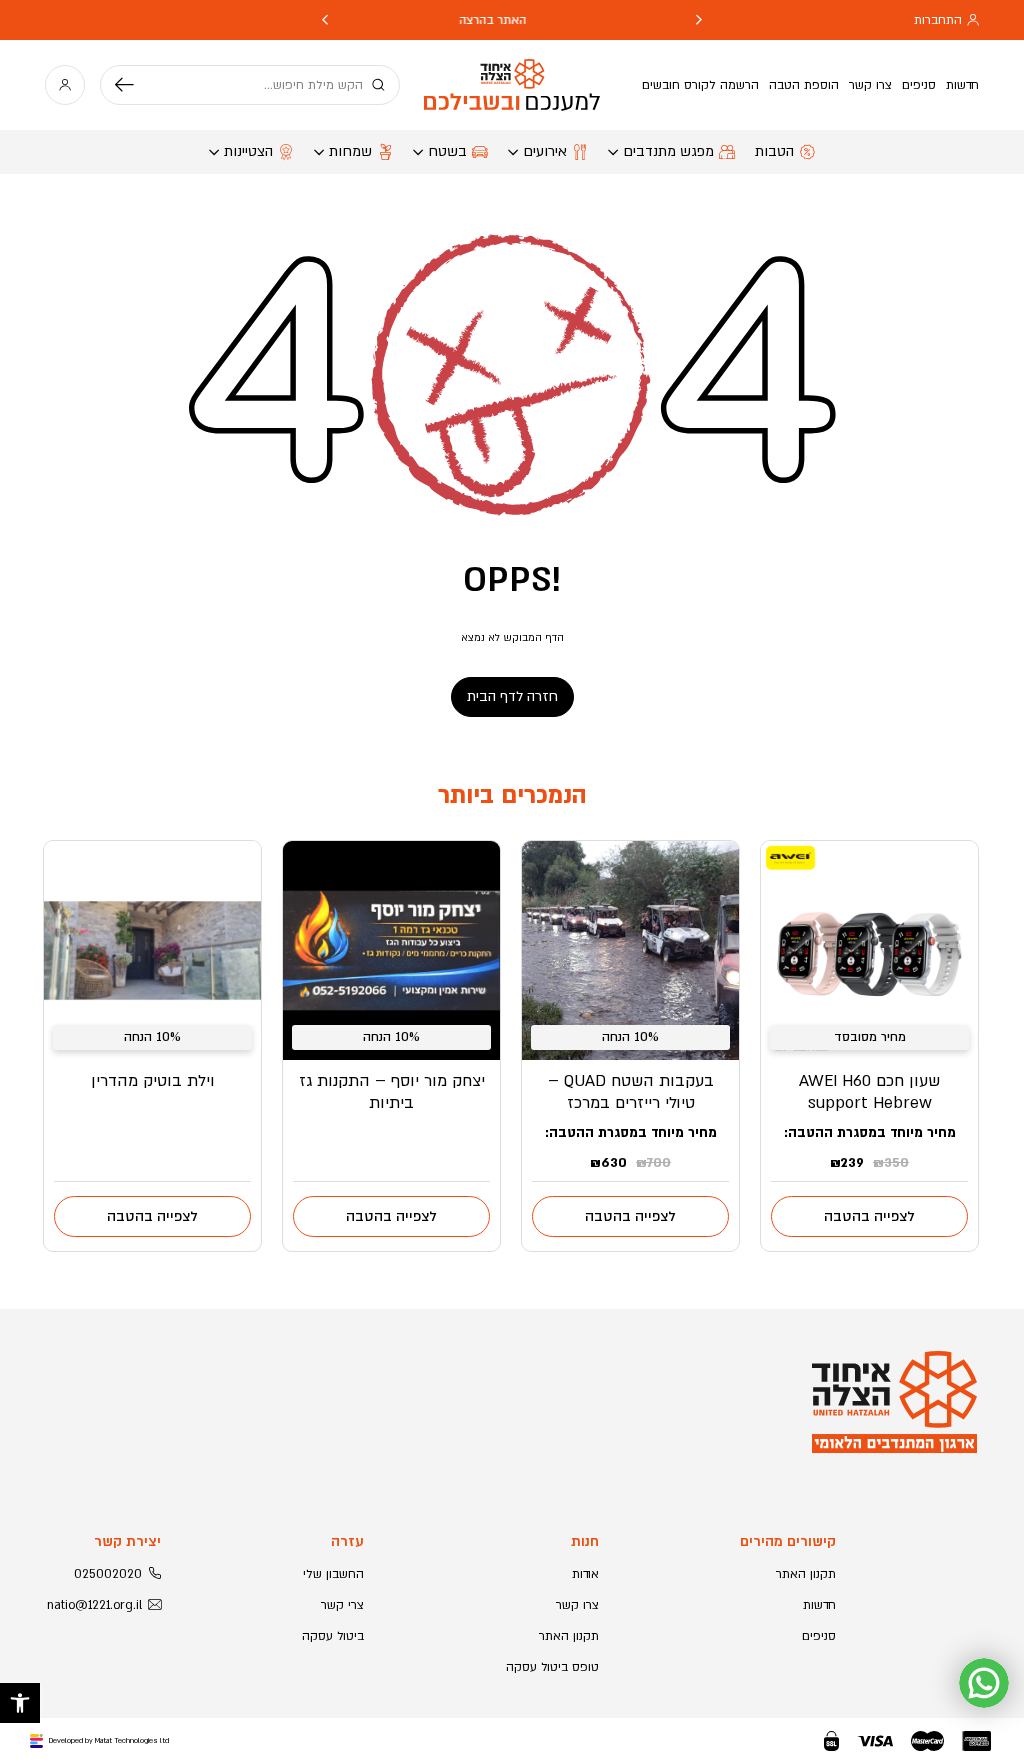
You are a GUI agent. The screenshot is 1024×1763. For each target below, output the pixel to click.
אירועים (545, 151)
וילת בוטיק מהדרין (153, 1081)
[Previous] (699, 20)
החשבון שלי (333, 1574)
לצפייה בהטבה (869, 1216)
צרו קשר (870, 85)
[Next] (325, 20)
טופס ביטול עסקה (552, 1667)
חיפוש (132, 85)
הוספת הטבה (804, 85)
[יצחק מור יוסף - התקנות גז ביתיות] (391, 950)
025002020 (108, 1574)
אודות (585, 1574)
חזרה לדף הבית (512, 696)
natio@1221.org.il (94, 1605)
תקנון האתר (806, 1574)
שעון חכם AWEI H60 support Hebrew (869, 1092)
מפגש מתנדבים (668, 151)
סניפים (919, 85)
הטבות (774, 151)
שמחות (350, 151)
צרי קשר (342, 1605)
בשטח (447, 151)
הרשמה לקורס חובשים (700, 85)
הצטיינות (248, 151)
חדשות (962, 85)
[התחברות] (65, 85)
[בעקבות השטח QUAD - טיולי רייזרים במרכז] (630, 950)
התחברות (938, 20)
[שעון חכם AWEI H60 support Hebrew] (869, 950)
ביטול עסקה (333, 1636)
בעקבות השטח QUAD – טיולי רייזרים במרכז (631, 1092)
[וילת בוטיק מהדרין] (152, 950)
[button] (20, 1703)
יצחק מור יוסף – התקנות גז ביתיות (392, 1092)
